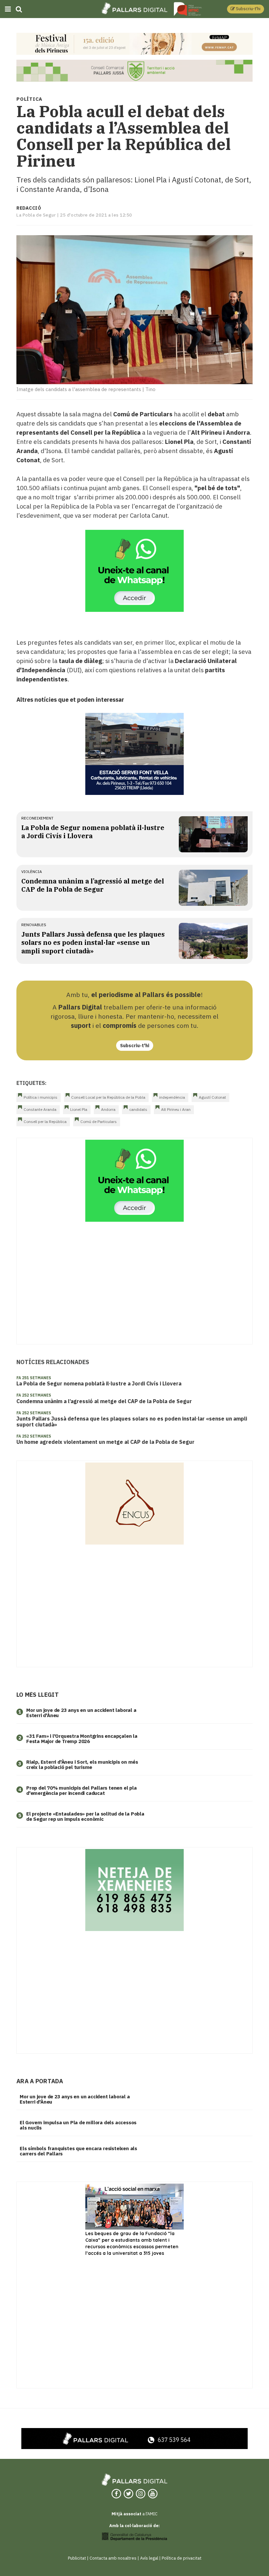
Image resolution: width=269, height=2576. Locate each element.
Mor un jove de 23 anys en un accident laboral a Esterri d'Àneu (81, 1713)
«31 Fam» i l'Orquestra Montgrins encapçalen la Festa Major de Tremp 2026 (82, 1739)
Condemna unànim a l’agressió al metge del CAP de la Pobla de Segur (93, 885)
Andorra (108, 1109)
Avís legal (149, 2558)
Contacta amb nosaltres (113, 2558)
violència (32, 872)
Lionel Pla (79, 1109)
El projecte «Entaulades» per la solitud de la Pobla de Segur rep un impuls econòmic (85, 1817)
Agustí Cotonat (212, 1097)
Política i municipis (41, 1097)
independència (172, 1097)
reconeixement (37, 818)
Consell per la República (45, 1122)
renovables (34, 925)
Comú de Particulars (99, 1122)
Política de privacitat (182, 2558)
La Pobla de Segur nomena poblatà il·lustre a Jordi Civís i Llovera (99, 1383)
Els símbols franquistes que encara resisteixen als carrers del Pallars (78, 2151)
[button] (246, 9)
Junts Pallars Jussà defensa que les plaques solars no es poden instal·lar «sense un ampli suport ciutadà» (93, 943)
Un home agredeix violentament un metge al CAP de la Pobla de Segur (105, 1442)
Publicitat (77, 2558)
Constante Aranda (40, 1109)
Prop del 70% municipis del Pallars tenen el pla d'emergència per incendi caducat (82, 1791)
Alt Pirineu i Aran (176, 1109)
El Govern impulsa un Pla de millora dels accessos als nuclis (78, 2125)
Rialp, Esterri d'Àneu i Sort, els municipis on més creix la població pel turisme (82, 1765)
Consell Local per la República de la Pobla (108, 1097)
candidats (138, 1109)
